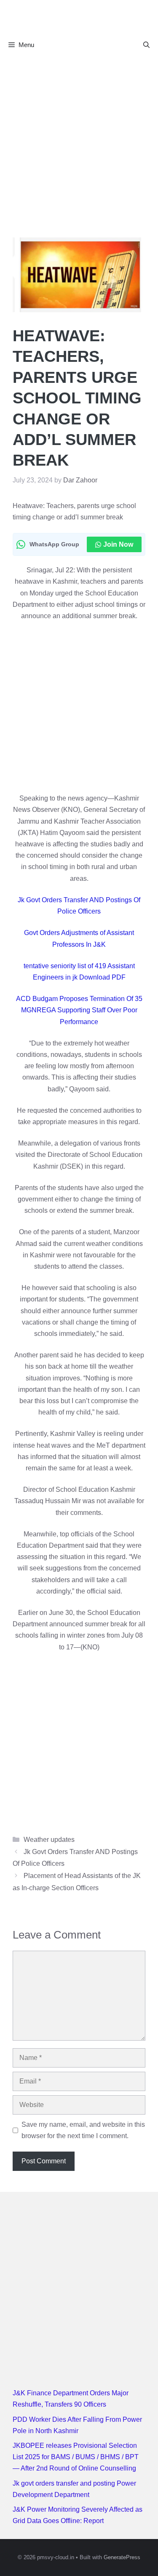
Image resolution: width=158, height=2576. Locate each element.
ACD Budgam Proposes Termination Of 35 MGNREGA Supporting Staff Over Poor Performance (79, 1010)
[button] (146, 45)
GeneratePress (122, 2557)
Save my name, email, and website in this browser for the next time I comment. (83, 2130)
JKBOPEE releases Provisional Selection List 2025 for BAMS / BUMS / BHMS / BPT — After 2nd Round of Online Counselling (76, 2457)
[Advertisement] (79, 138)
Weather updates (49, 1840)
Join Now (118, 544)
